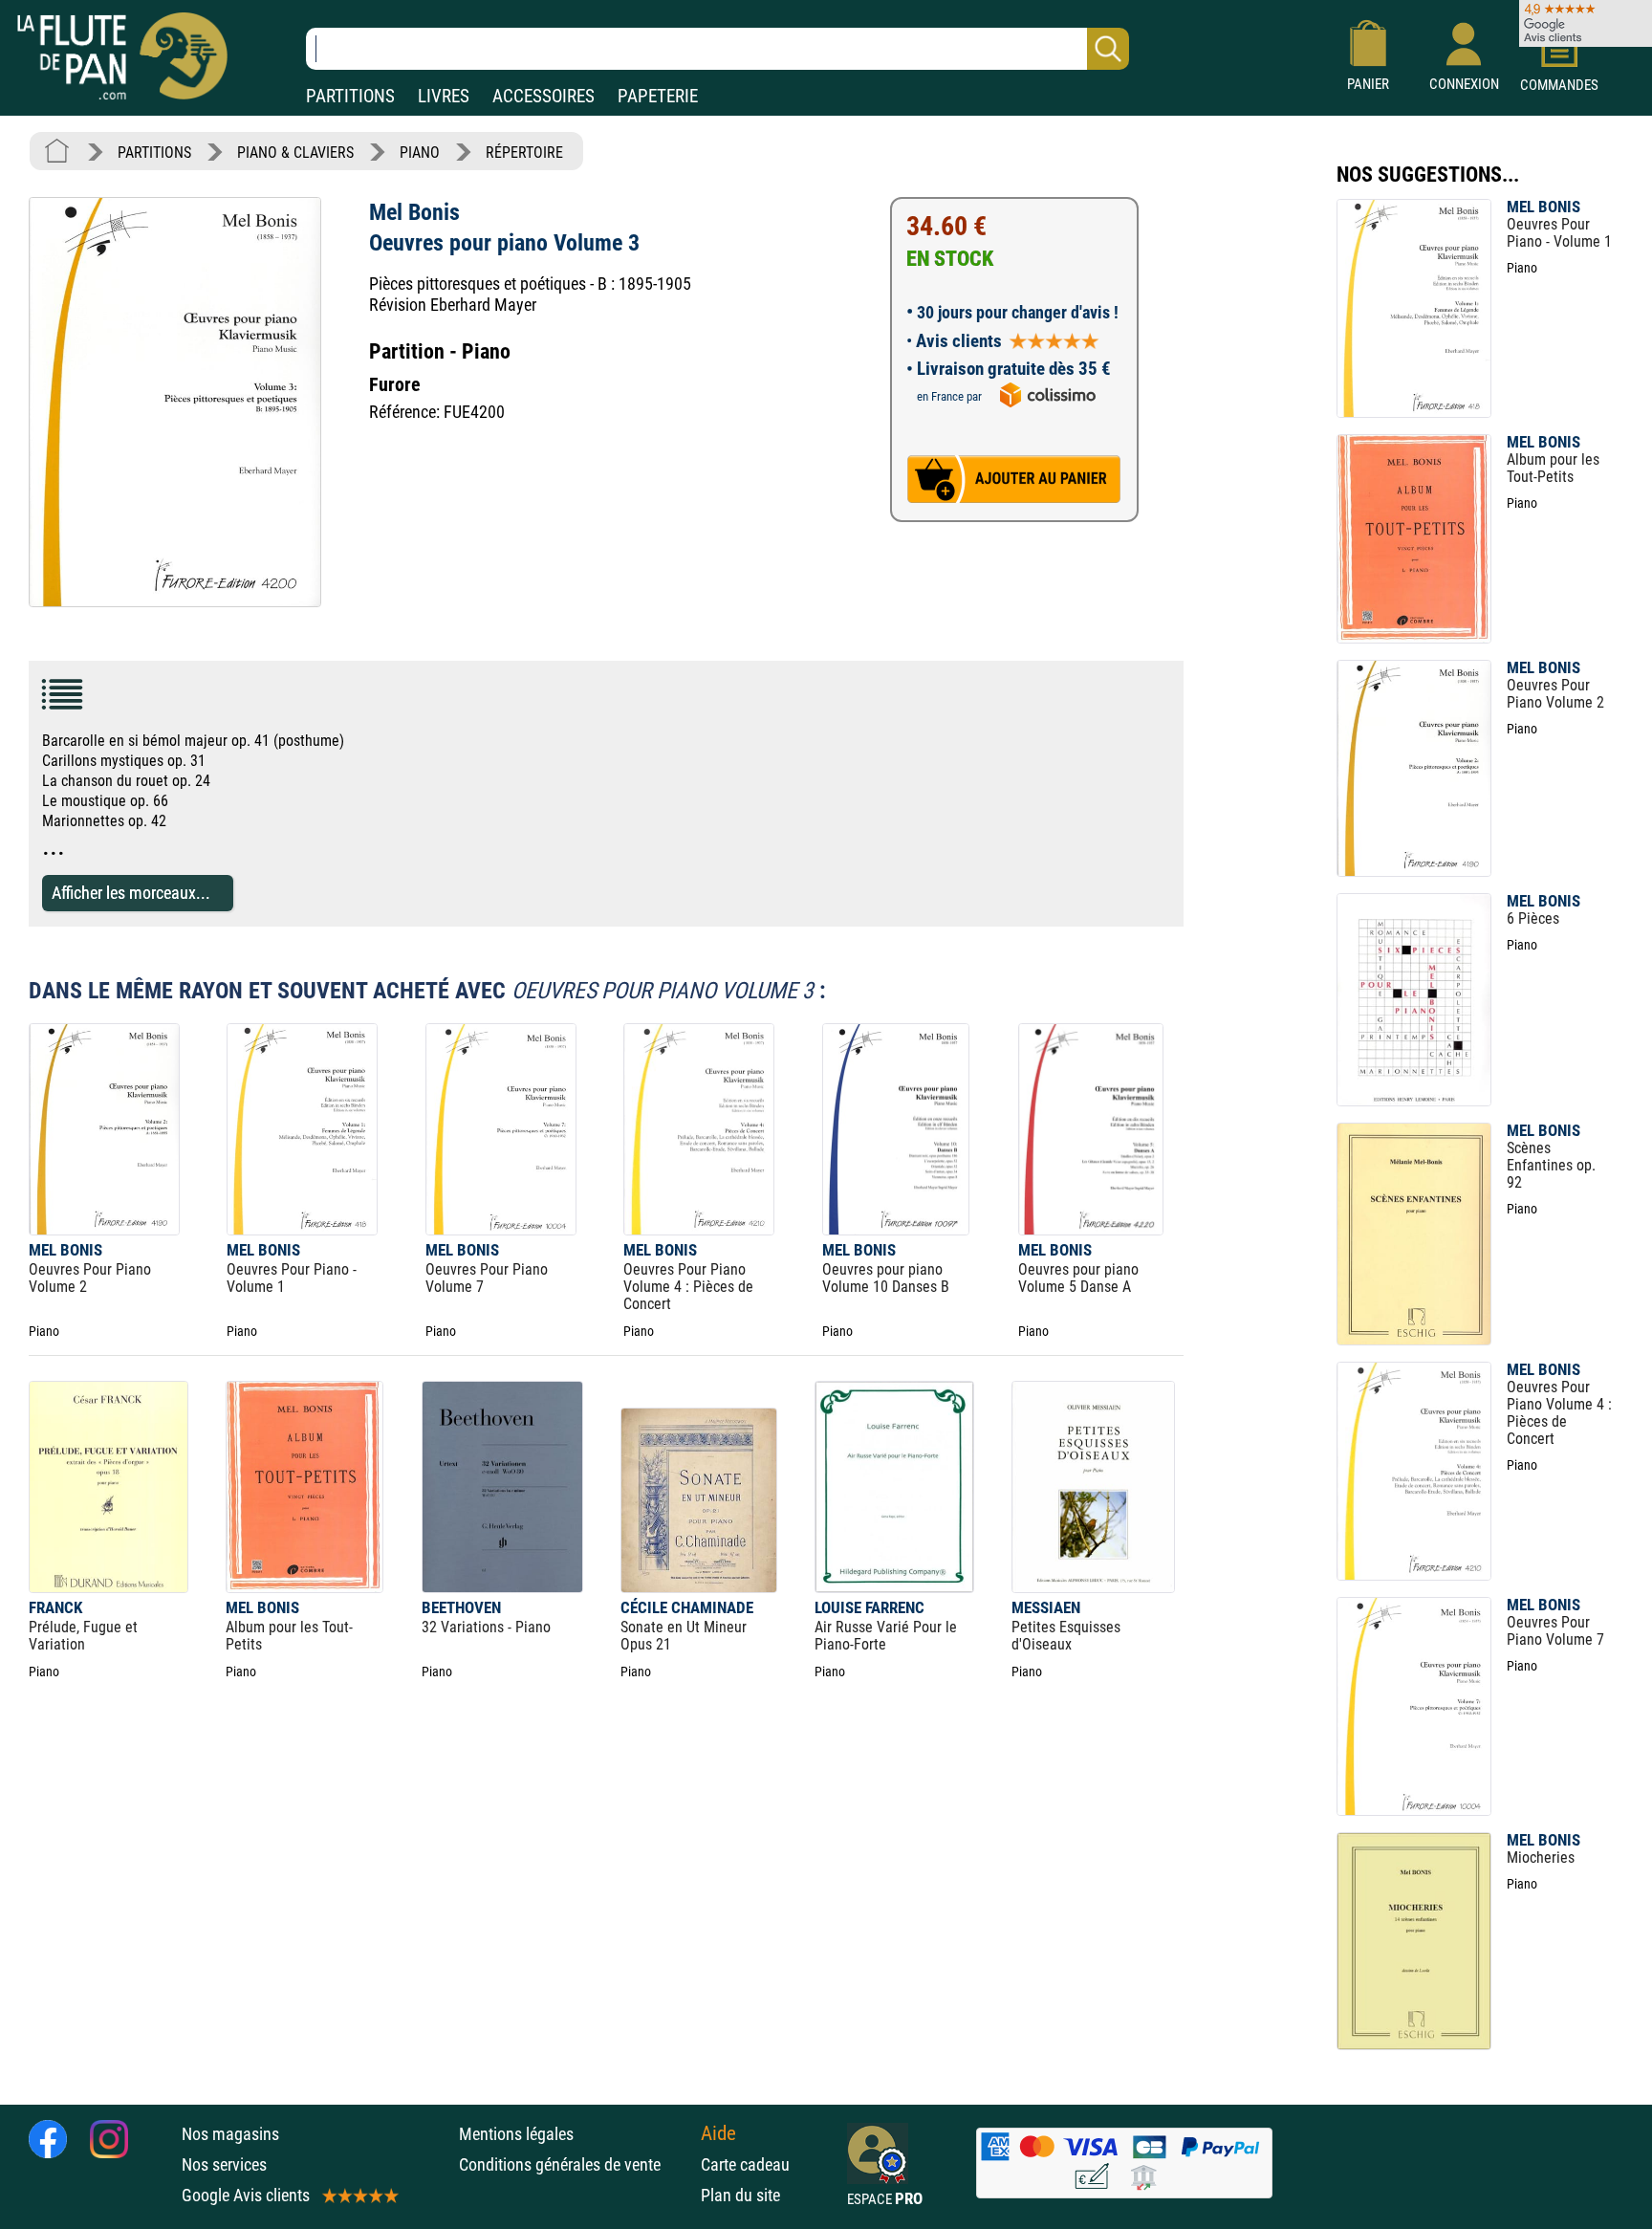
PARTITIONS (350, 96)
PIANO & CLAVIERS (295, 153)
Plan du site (740, 2195)
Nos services (224, 2164)
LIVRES (444, 96)
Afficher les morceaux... (131, 893)
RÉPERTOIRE (524, 153)
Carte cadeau (745, 2164)
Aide (718, 2133)
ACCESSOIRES (543, 96)
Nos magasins (230, 2134)
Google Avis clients (246, 2195)
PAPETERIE (658, 96)
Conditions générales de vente (575, 2164)
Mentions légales (516, 2134)
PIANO (420, 153)
